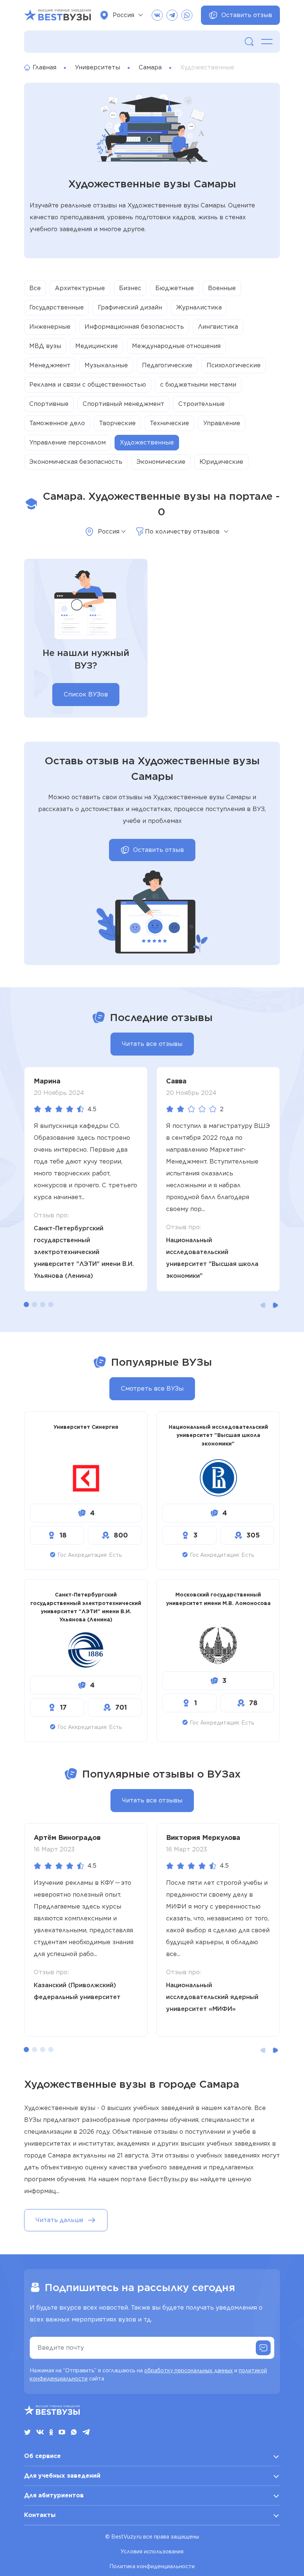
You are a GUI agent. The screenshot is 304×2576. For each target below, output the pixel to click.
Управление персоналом (67, 442)
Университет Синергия (86, 1427)
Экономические (161, 462)
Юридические (221, 462)
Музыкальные (106, 365)
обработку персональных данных (189, 2370)
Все (35, 288)
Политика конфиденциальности (152, 2566)
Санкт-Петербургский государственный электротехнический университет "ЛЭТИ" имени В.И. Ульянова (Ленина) (84, 1252)
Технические (169, 423)
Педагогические (167, 365)
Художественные (147, 442)
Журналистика (199, 307)
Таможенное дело (57, 423)
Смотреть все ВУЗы (152, 1389)
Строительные (201, 404)
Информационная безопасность (134, 327)
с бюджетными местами (198, 385)
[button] (26, 1305)
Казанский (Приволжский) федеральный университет (77, 1991)
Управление (222, 423)
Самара (150, 67)
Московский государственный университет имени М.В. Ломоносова (218, 1599)
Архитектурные (80, 288)
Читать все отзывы (152, 1044)
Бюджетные (175, 288)
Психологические (234, 365)
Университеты (98, 67)
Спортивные (49, 404)
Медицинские (97, 346)
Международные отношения (176, 346)
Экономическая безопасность (76, 462)
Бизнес (130, 288)
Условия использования (152, 2552)
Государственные (57, 307)
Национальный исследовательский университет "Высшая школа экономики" (212, 1258)
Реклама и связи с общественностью (88, 385)
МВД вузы (45, 346)
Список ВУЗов (86, 694)
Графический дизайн (130, 307)
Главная (44, 67)
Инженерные (50, 327)
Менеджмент (50, 365)
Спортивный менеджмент (123, 404)
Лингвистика (218, 327)
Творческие (117, 423)
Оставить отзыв (247, 15)
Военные (222, 288)
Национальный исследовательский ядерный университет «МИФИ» (212, 1997)
